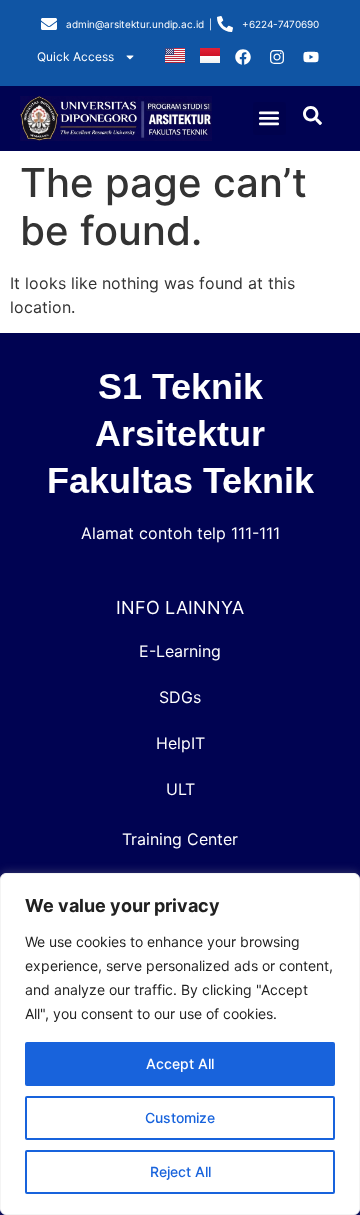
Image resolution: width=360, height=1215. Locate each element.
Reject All (180, 1171)
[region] (180, 1044)
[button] (269, 118)
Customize (180, 1117)
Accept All (180, 1063)
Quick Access (75, 56)
